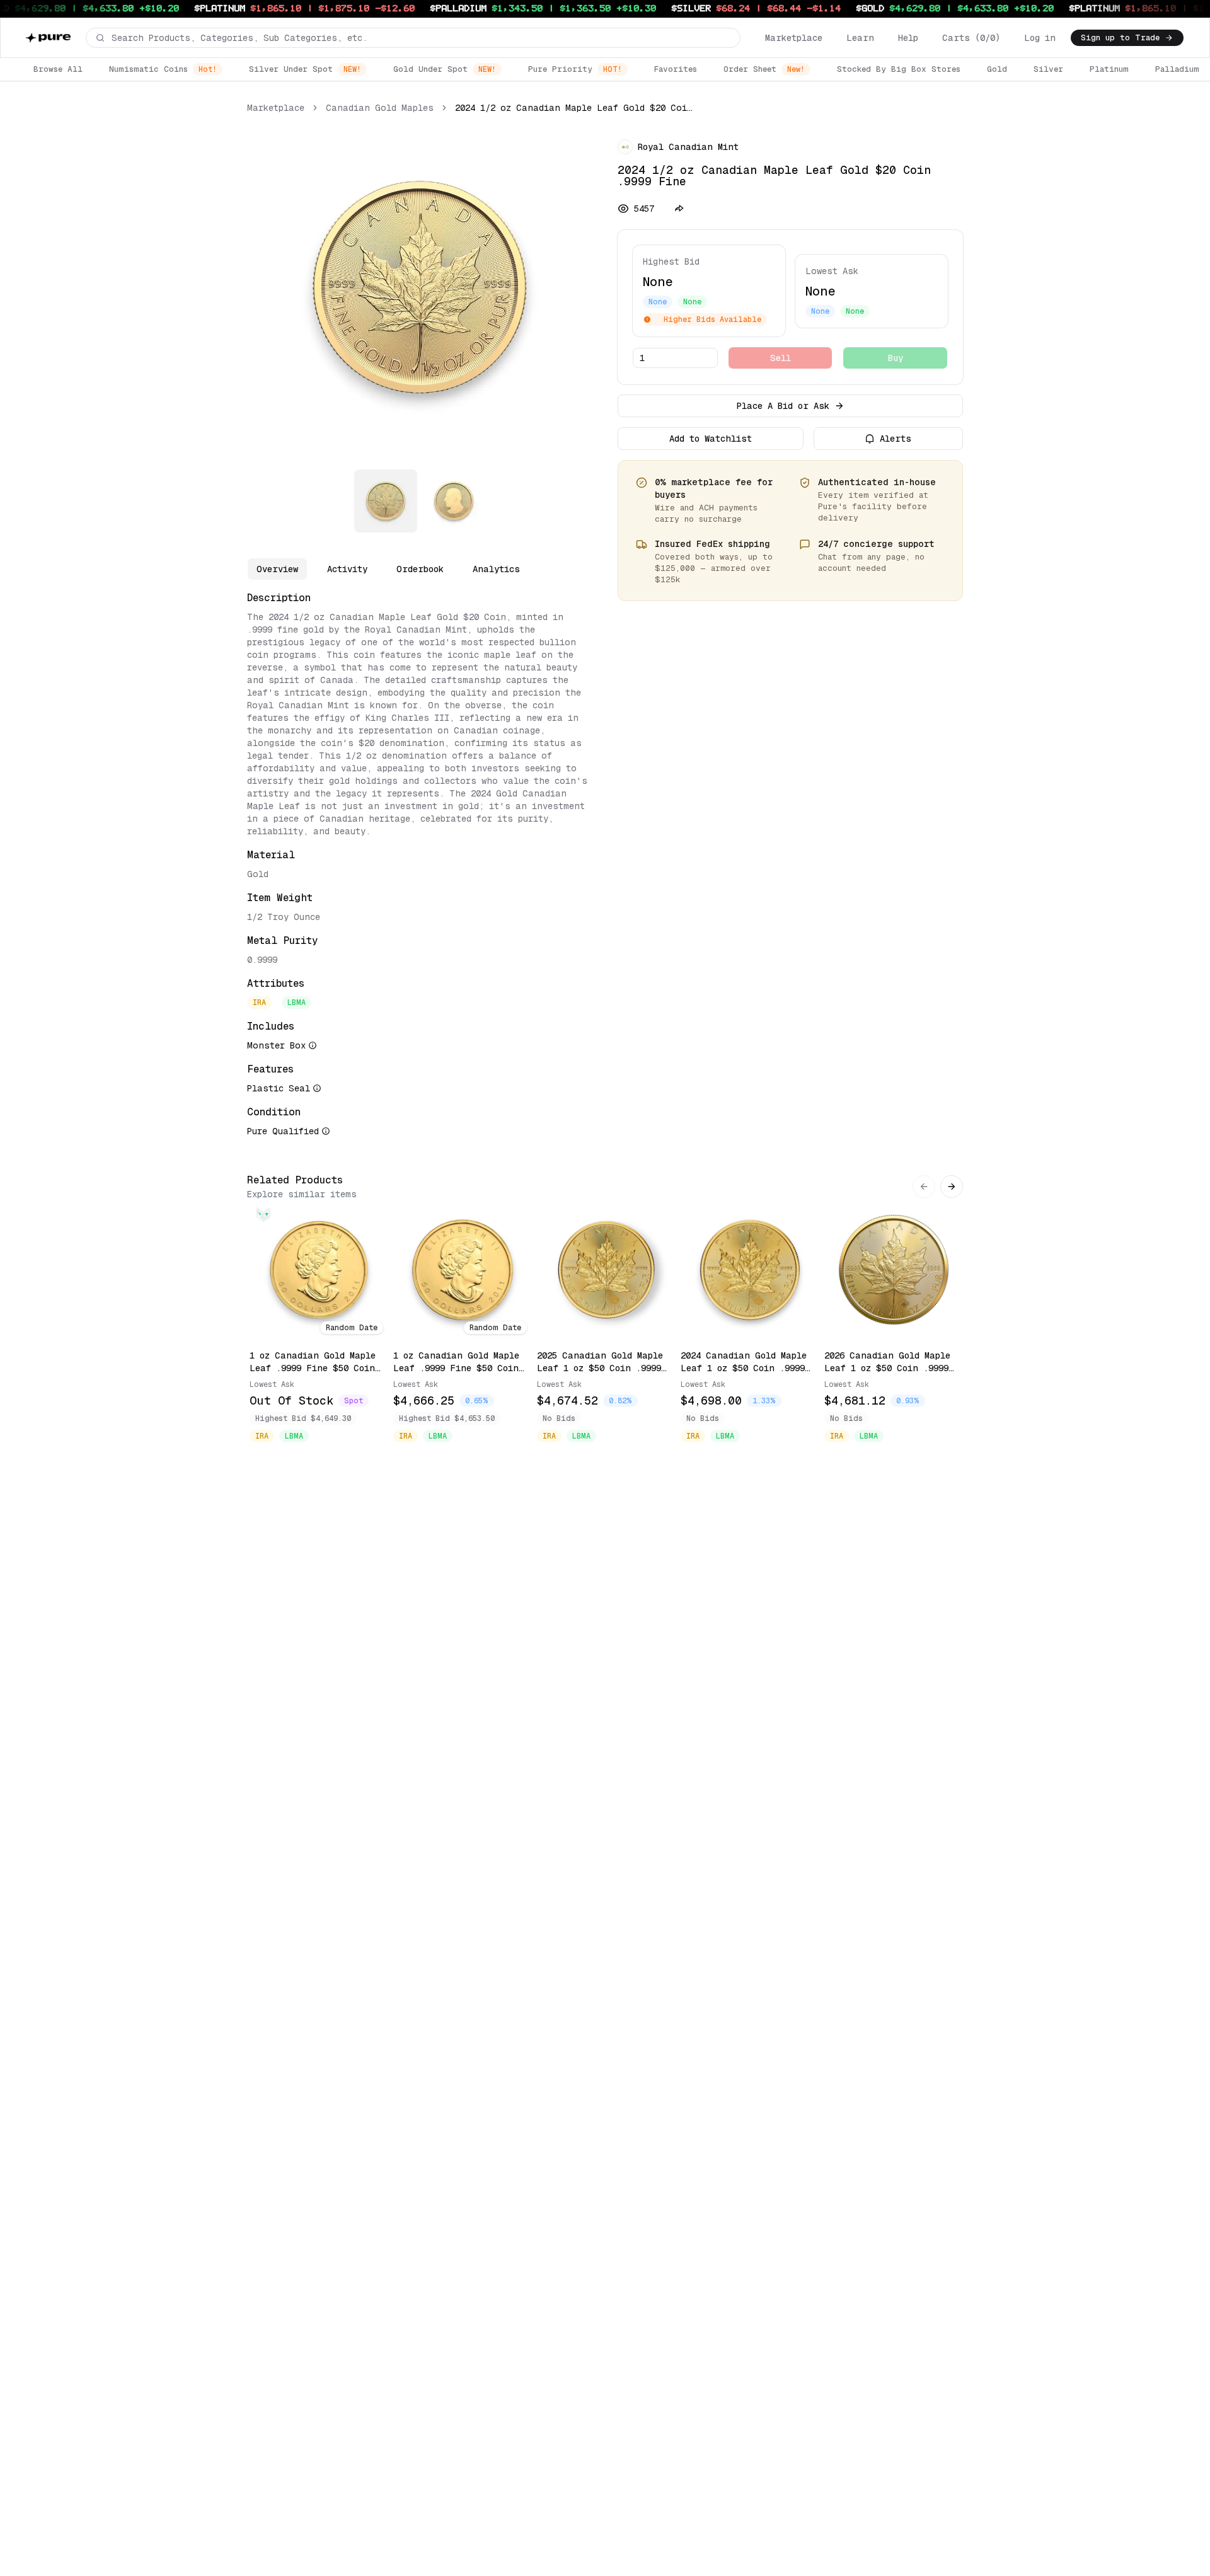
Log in (1040, 38)
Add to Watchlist (711, 439)
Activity (347, 569)
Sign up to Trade (1120, 37)
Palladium (1177, 69)
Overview (277, 569)
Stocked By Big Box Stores (899, 69)
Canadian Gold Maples (380, 108)
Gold (997, 69)
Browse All (58, 69)
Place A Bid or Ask (783, 406)
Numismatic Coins (163, 69)
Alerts (896, 439)
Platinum (1109, 69)
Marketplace (794, 38)
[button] (413, 38)
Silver (1048, 69)
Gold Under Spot (445, 69)
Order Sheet (764, 69)
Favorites (676, 69)
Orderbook (420, 569)
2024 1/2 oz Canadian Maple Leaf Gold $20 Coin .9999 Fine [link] (576, 108)
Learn (860, 38)
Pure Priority (575, 69)
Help (908, 38)
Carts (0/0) (971, 38)
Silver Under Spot (305, 69)
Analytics (496, 569)
